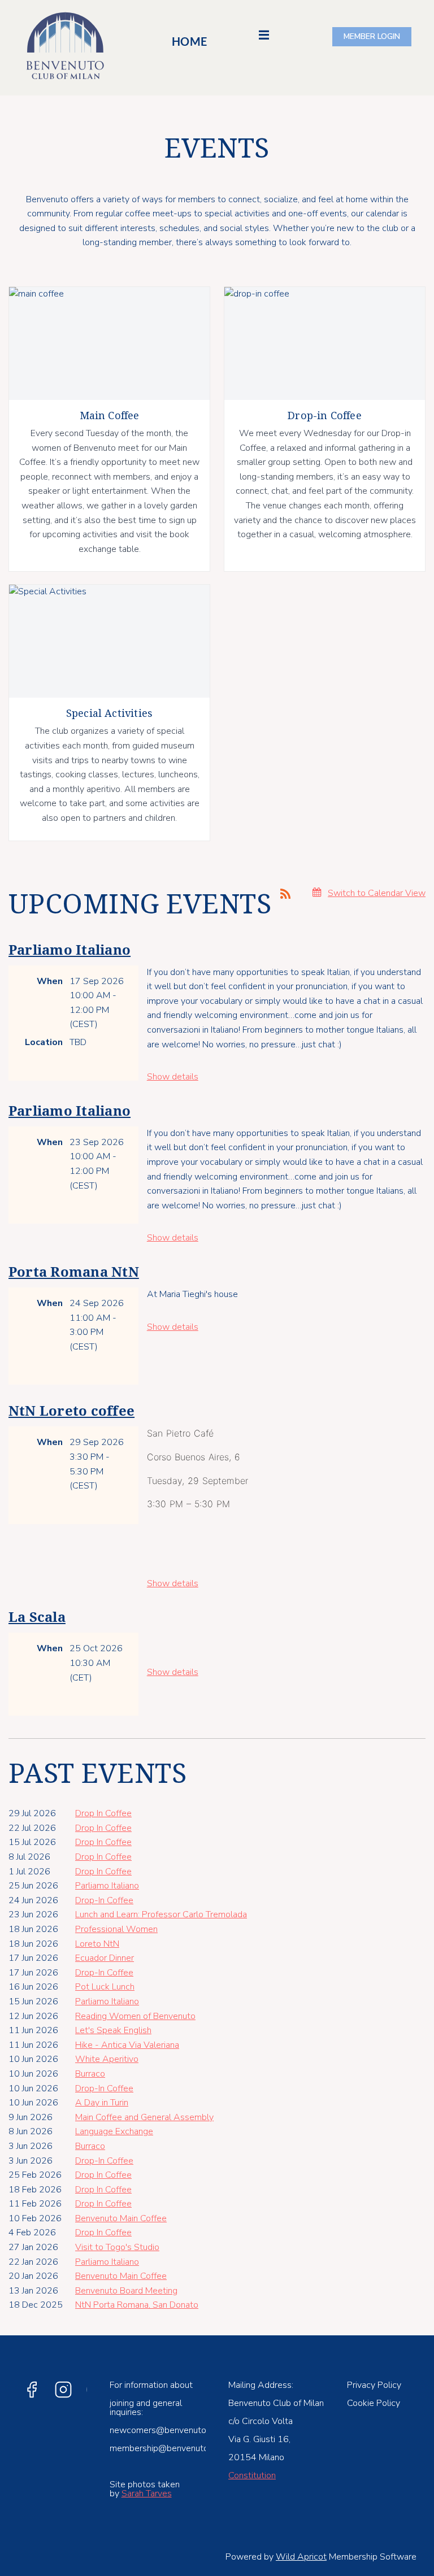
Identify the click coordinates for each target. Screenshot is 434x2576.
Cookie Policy (374, 2403)
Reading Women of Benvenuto (135, 2016)
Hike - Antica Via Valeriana (127, 2045)
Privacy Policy (374, 2385)
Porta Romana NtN (74, 1272)
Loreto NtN (97, 1944)
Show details (173, 1077)
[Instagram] (63, 2390)
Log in (372, 37)
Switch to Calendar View (377, 893)
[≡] (257, 40)
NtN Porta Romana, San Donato (137, 2305)
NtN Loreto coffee (71, 1411)
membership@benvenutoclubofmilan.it (185, 2448)
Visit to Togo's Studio (117, 2247)
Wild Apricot (301, 2557)
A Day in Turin (102, 2103)
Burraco (90, 2074)
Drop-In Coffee (104, 1900)
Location (44, 1042)
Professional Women (116, 1929)
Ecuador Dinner (105, 1958)
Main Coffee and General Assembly (144, 2117)
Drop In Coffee (103, 1813)
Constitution (252, 2475)
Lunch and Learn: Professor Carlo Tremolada (161, 1914)
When (50, 981)
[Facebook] (32, 2390)
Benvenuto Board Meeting (126, 2291)
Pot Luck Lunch (105, 1987)
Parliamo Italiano (70, 950)
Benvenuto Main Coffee (121, 2218)
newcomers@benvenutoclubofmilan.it (184, 2430)
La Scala (37, 1617)
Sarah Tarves (147, 2494)
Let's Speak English (113, 2030)
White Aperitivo (107, 2059)
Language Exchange (114, 2131)
